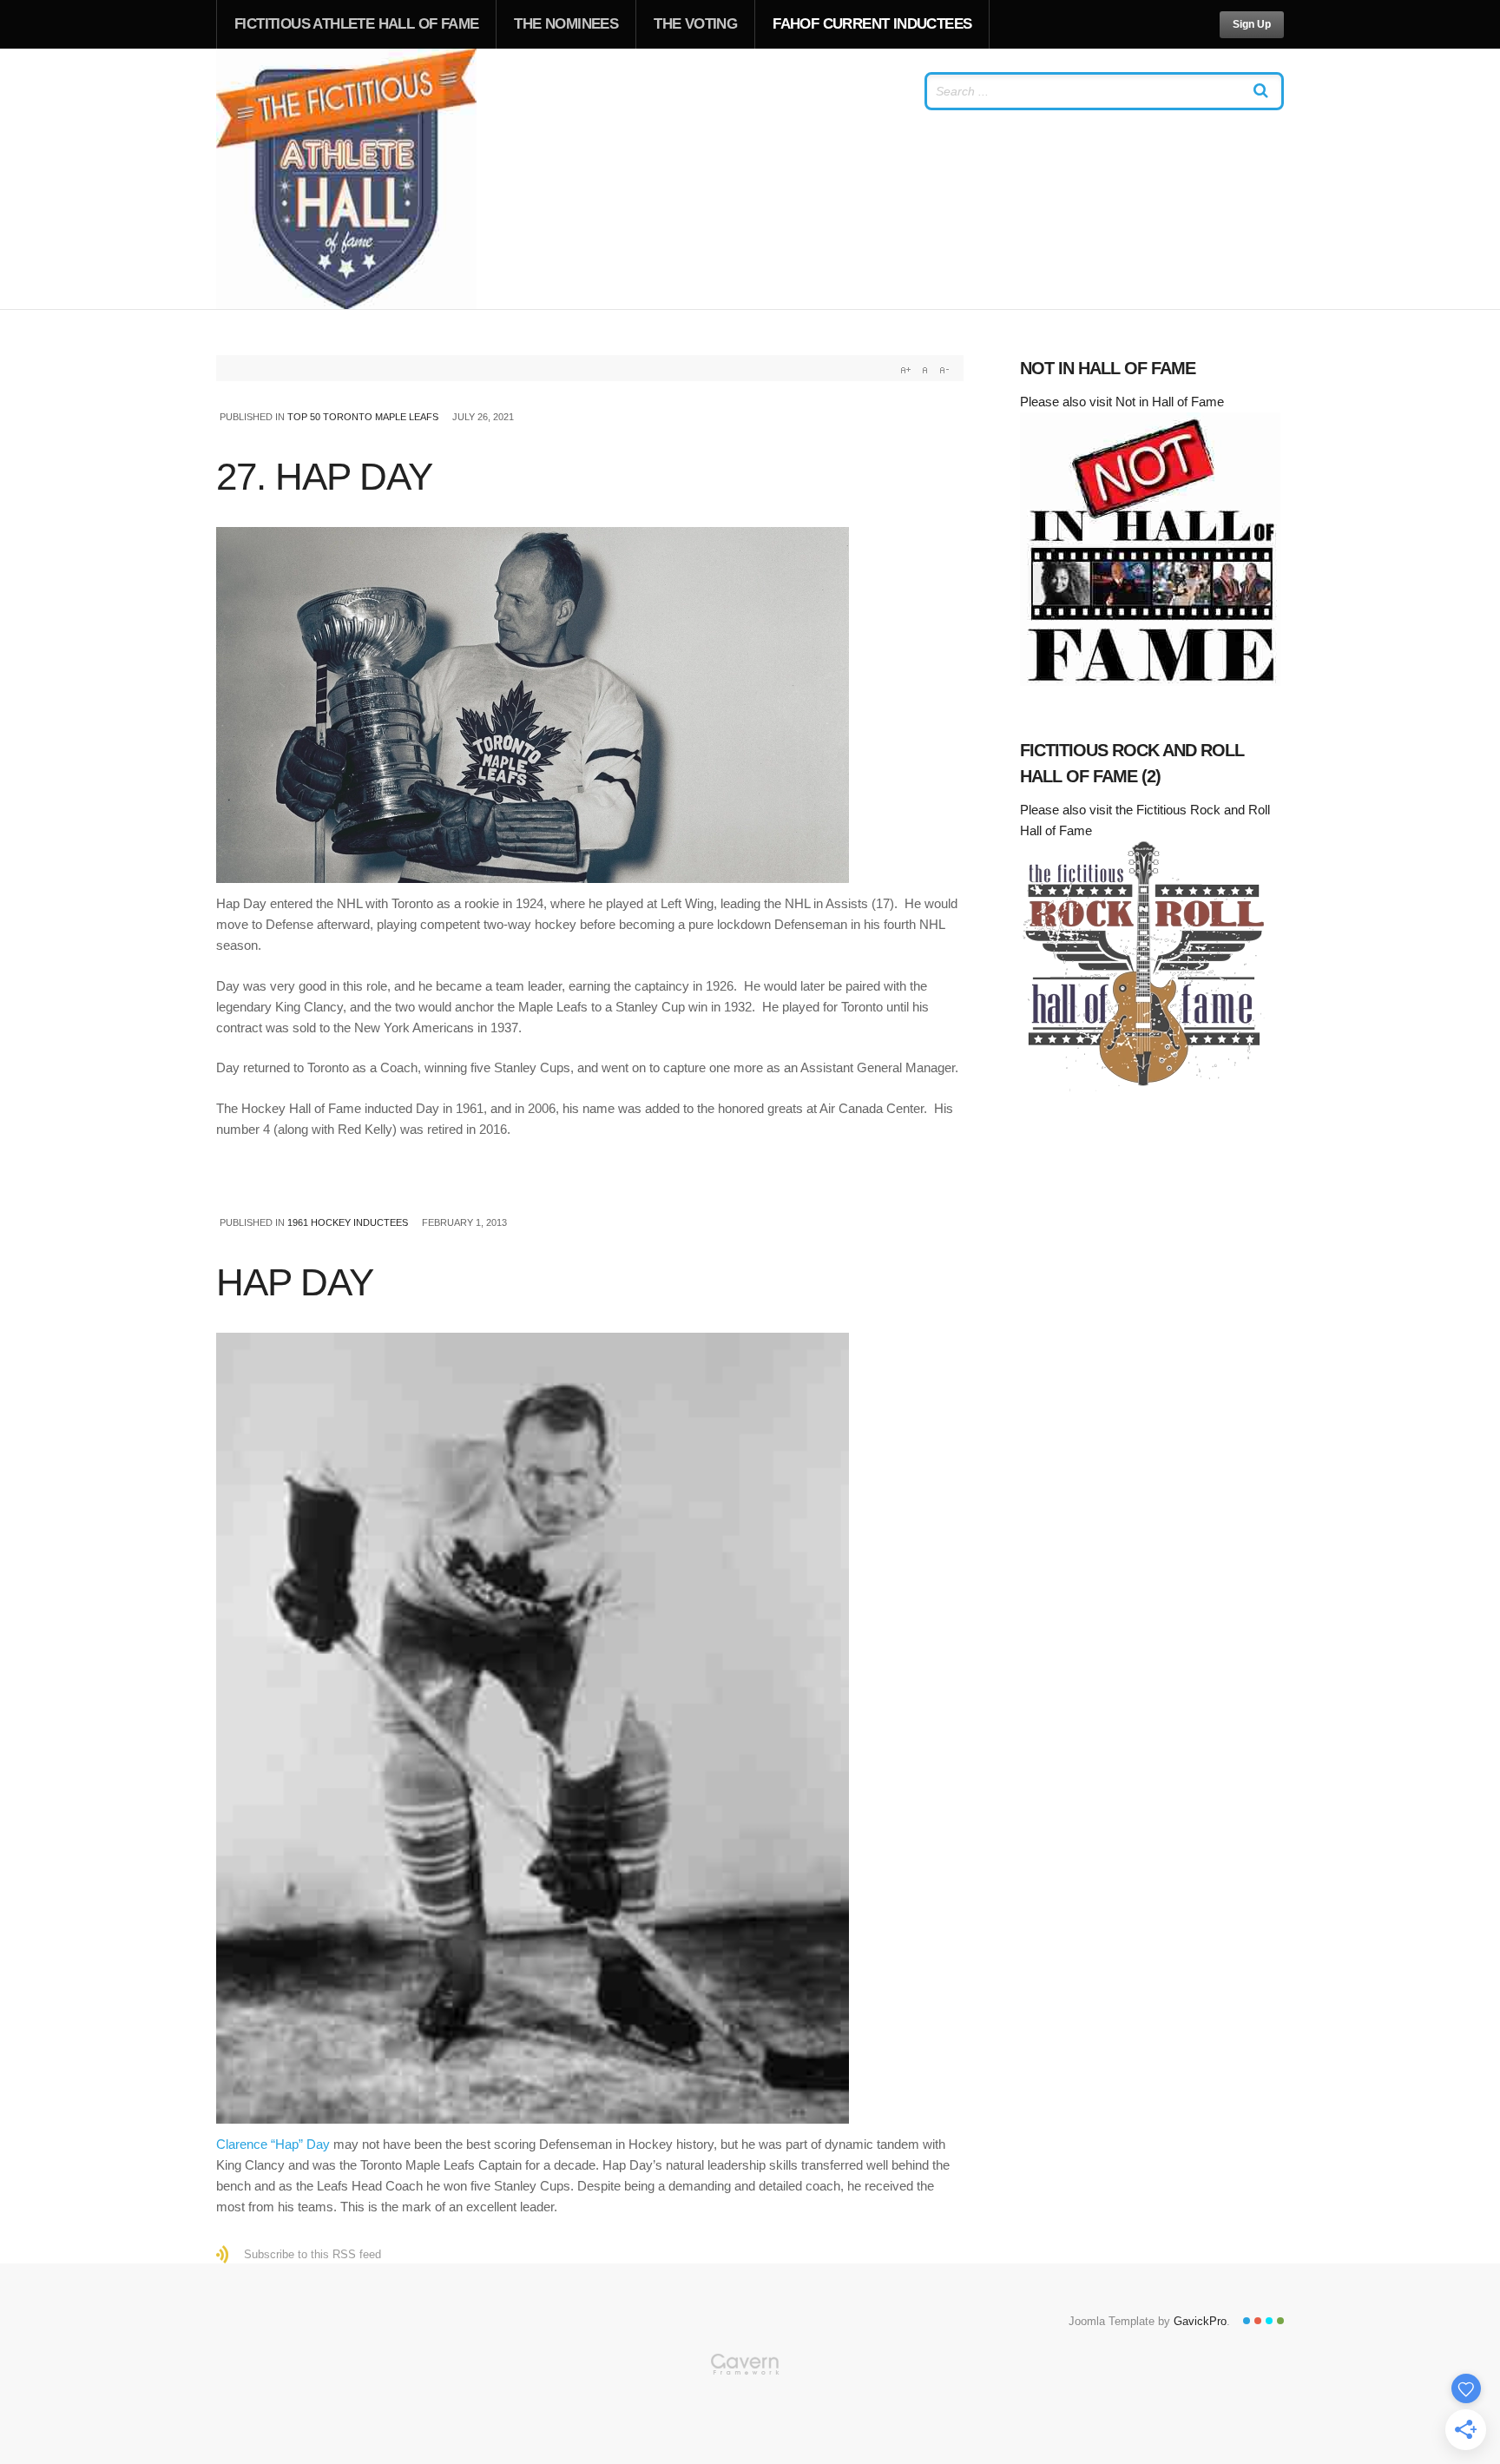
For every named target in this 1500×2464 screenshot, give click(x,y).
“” (273, 2144)
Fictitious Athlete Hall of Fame (356, 24)
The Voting (695, 24)
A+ (905, 370)
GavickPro (1200, 2321)
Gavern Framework (750, 2408)
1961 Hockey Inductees (348, 1222)
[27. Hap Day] (590, 705)
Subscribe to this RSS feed (312, 2254)
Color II (1258, 2321)
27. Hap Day (324, 476)
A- (944, 370)
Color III (1269, 2321)
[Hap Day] (590, 1728)
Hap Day (295, 1282)
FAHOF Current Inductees (872, 24)
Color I (1247, 2321)
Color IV (1280, 2321)
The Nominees (566, 24)
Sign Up (1252, 24)
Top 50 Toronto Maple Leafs (363, 417)
